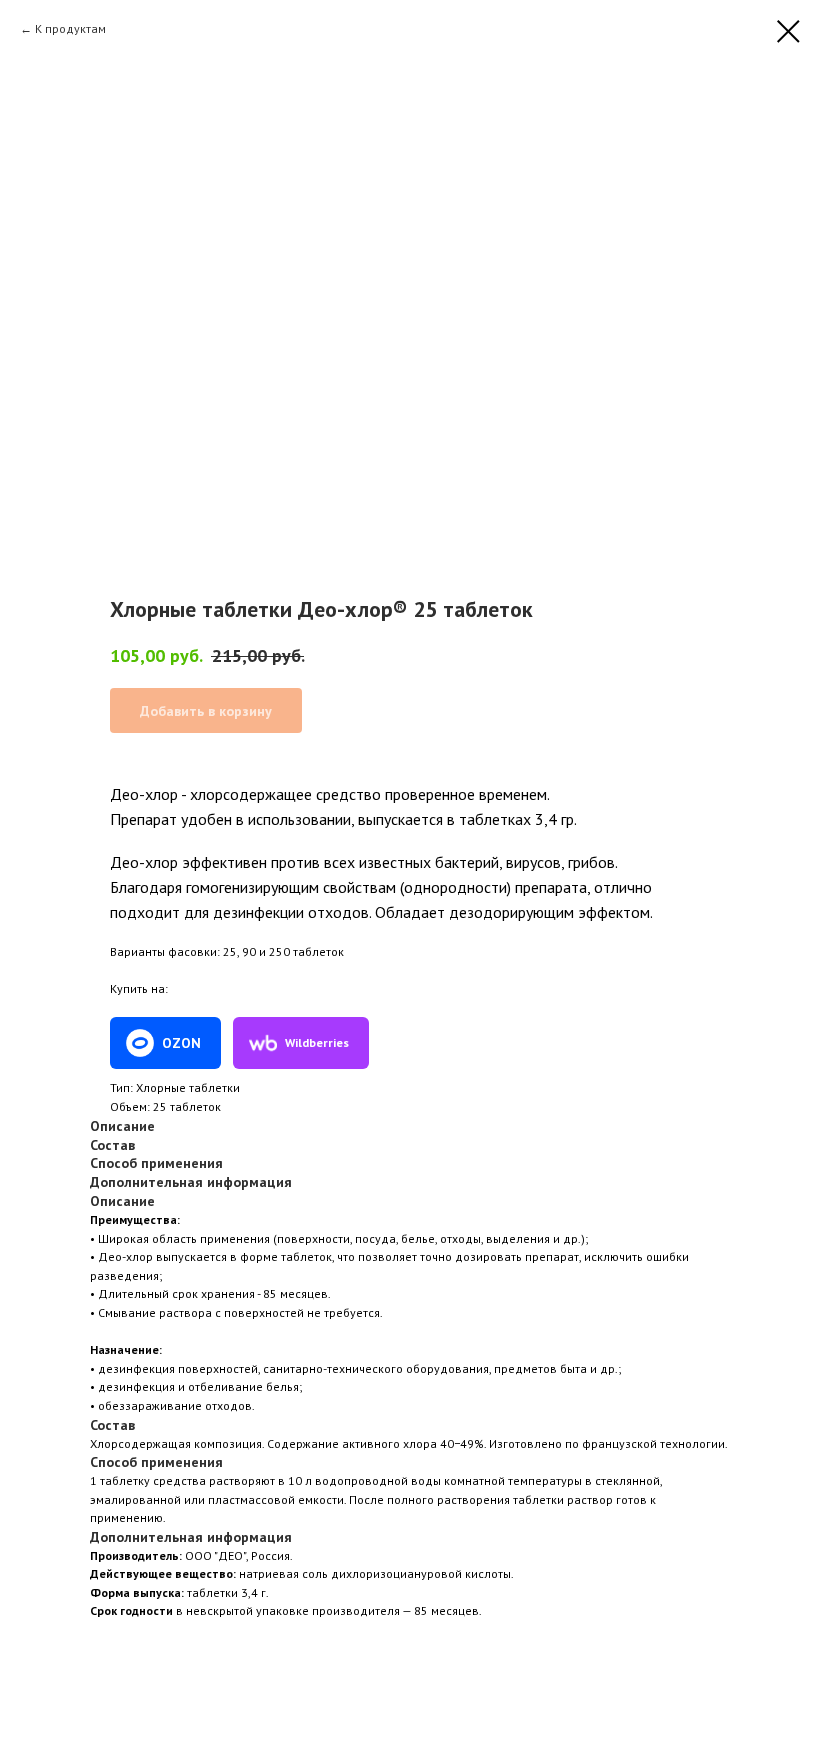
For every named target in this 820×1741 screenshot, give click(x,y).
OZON (181, 1043)
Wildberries (317, 1042)
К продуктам (70, 28)
